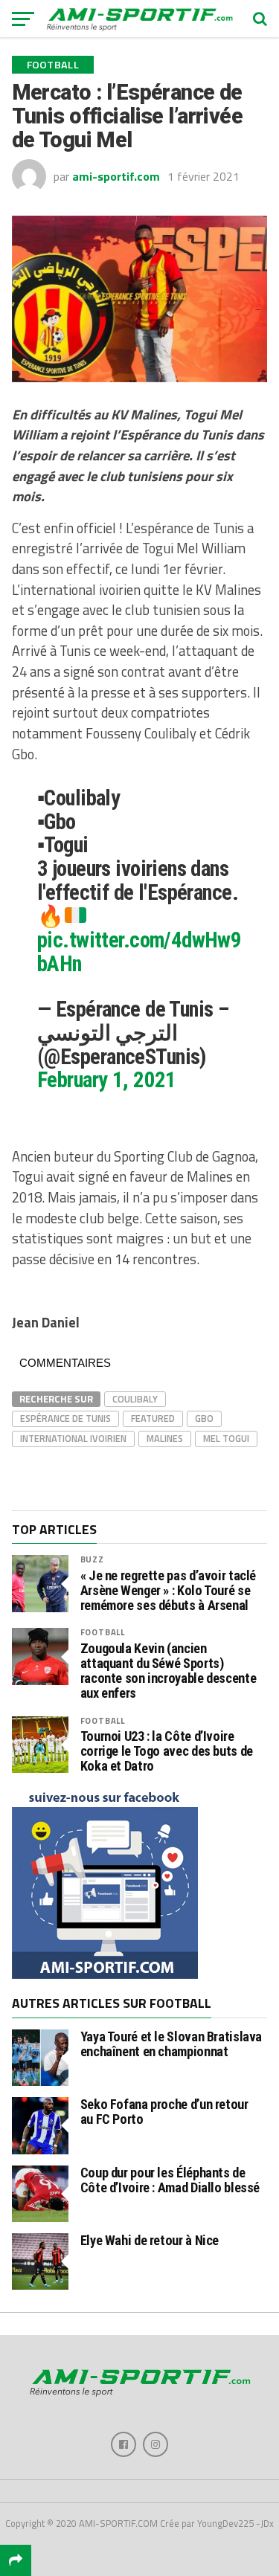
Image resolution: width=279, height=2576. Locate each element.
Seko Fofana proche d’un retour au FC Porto (164, 2112)
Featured (153, 1418)
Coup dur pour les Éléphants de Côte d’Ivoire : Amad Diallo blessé (170, 2180)
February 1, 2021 (107, 1080)
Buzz (92, 1559)
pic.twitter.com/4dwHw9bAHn (139, 952)
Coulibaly (135, 1399)
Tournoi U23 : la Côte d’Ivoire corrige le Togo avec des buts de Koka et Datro (167, 1751)
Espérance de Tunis (65, 1418)
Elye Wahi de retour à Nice (150, 2240)
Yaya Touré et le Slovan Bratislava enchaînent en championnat (171, 2044)
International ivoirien (73, 1438)
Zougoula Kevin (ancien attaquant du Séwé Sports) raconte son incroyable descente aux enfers (169, 1671)
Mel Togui (226, 1438)
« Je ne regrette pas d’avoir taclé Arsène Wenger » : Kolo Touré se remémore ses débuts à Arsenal (169, 1591)
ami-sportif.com (116, 176)
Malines (165, 1438)
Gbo (204, 1418)
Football (103, 1632)
